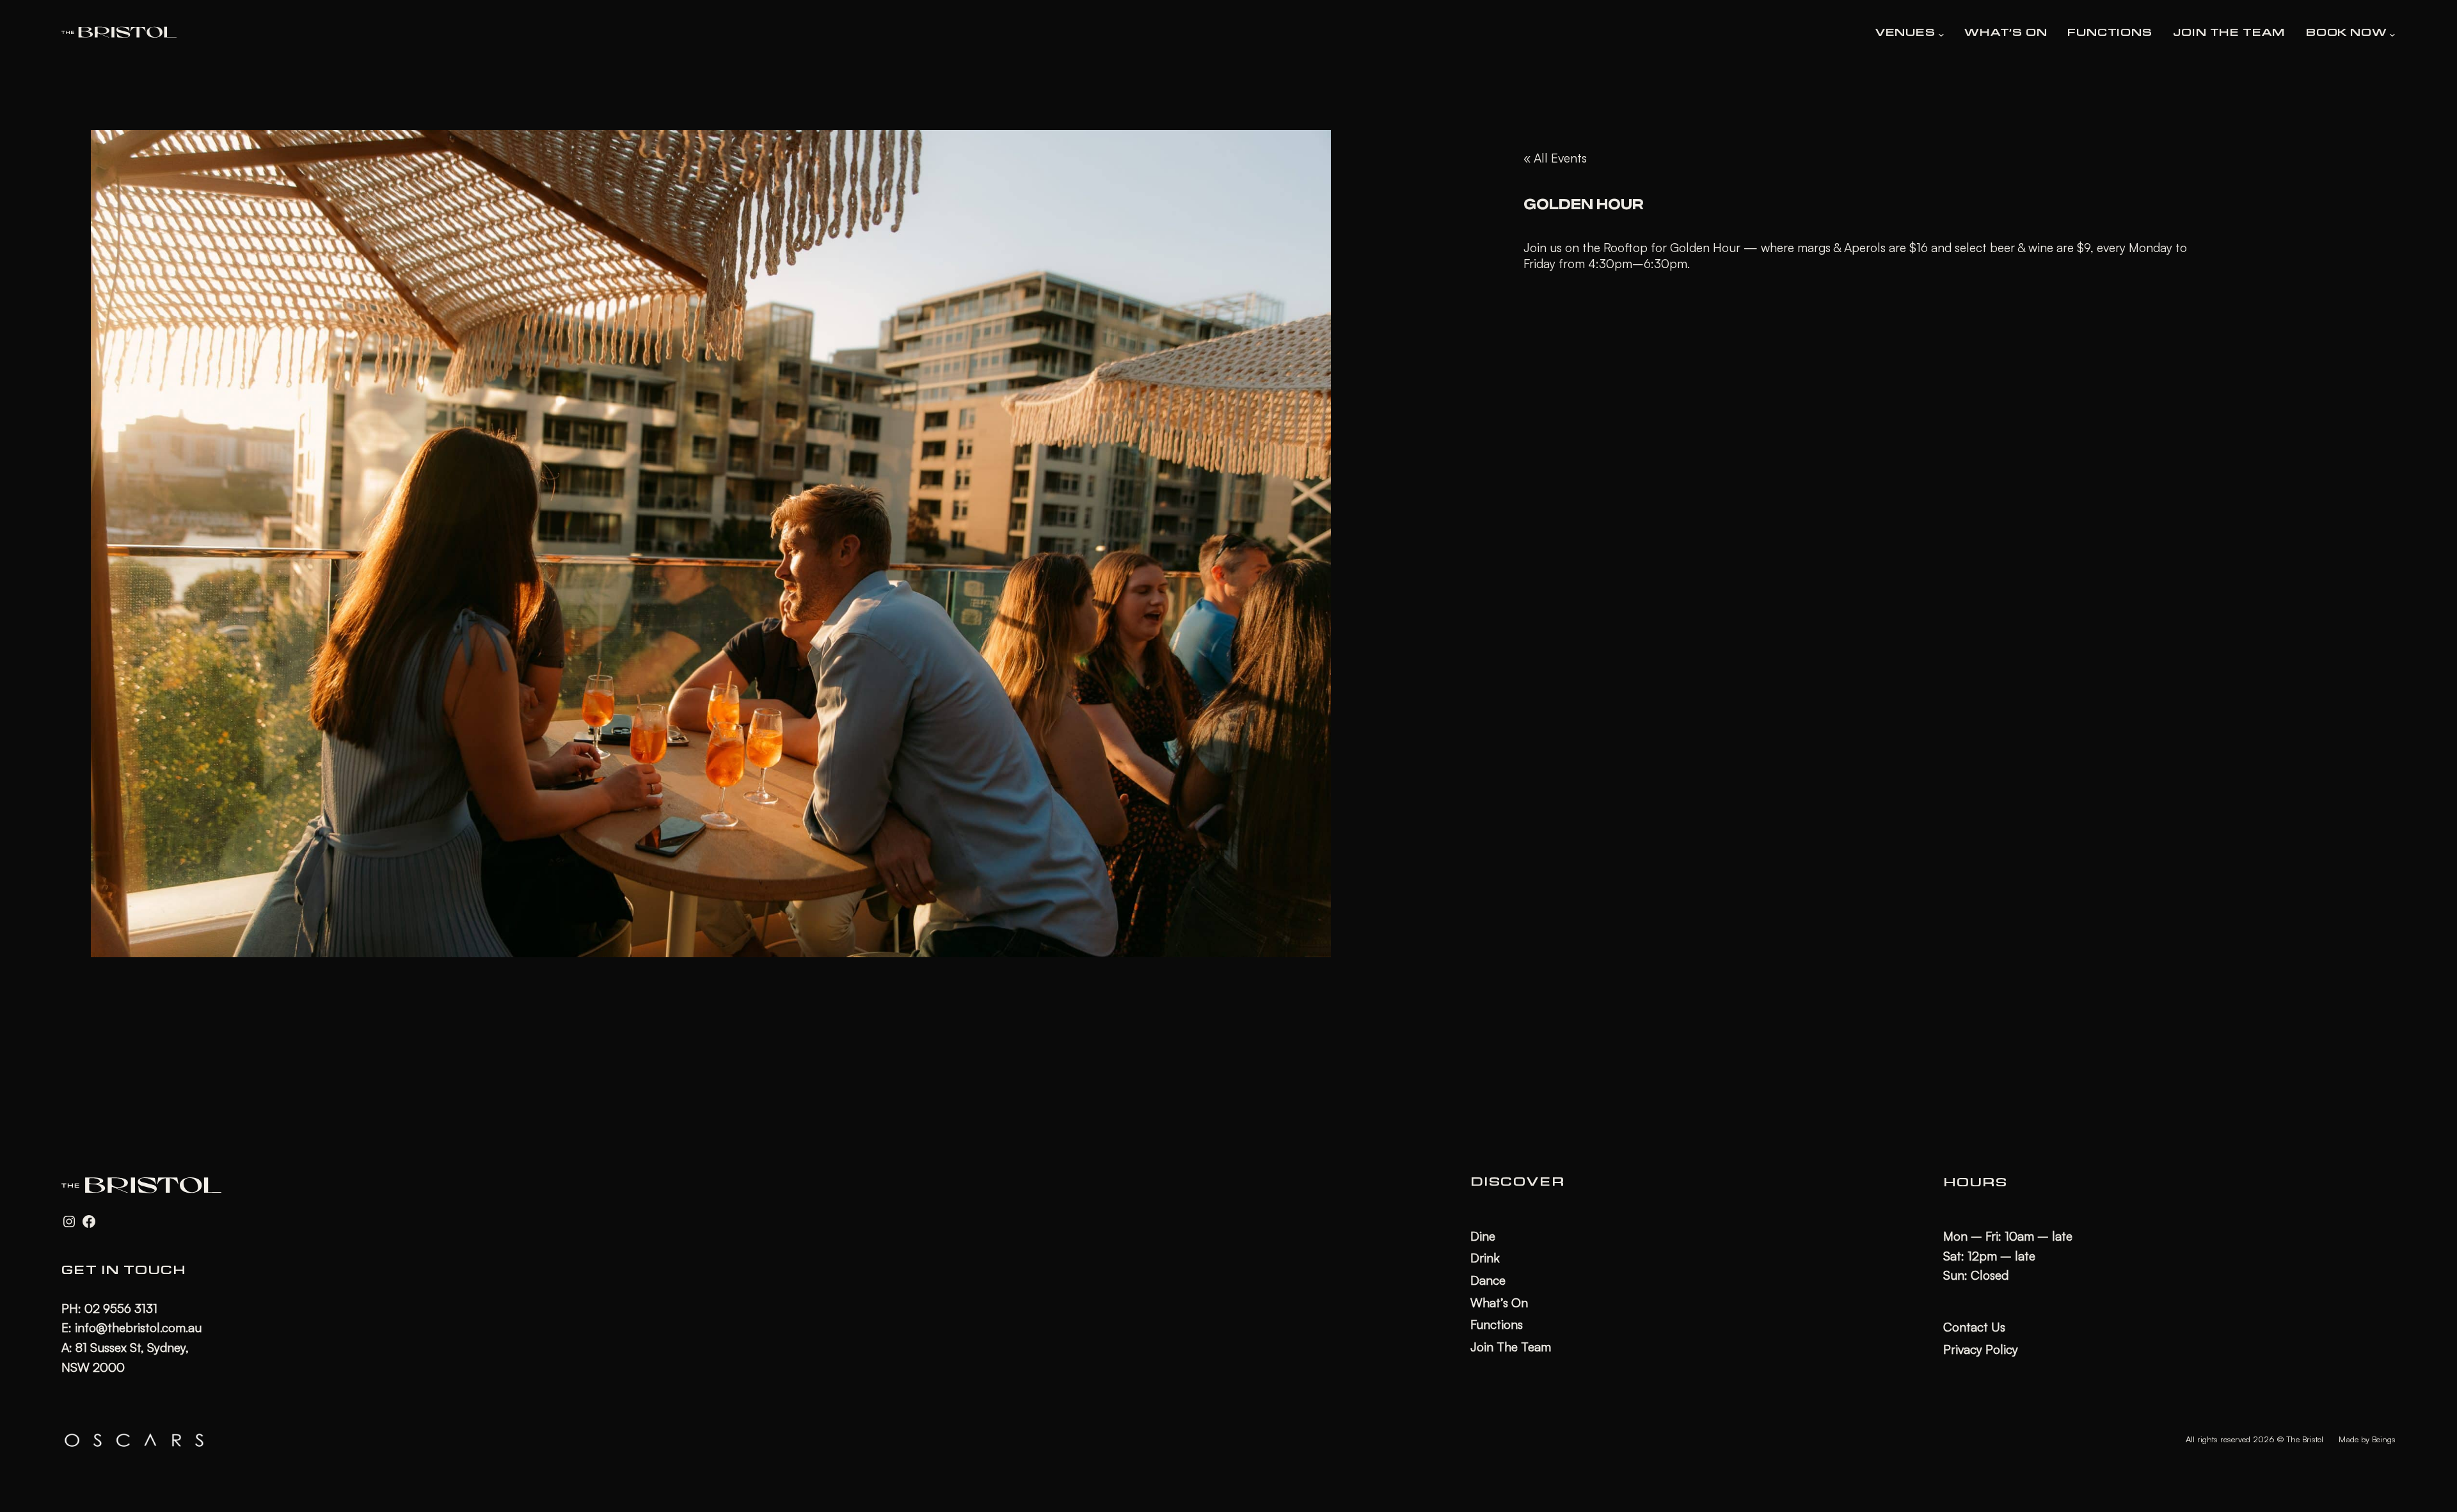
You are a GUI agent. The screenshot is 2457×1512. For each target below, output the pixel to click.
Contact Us (1974, 1327)
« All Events (1555, 158)
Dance (1488, 1280)
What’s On (1499, 1303)
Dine (1483, 1236)
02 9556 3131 (121, 1309)
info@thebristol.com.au (138, 1328)
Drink (1485, 1258)
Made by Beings (2367, 1439)
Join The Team (1511, 1347)
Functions (1497, 1325)
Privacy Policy (1981, 1349)
